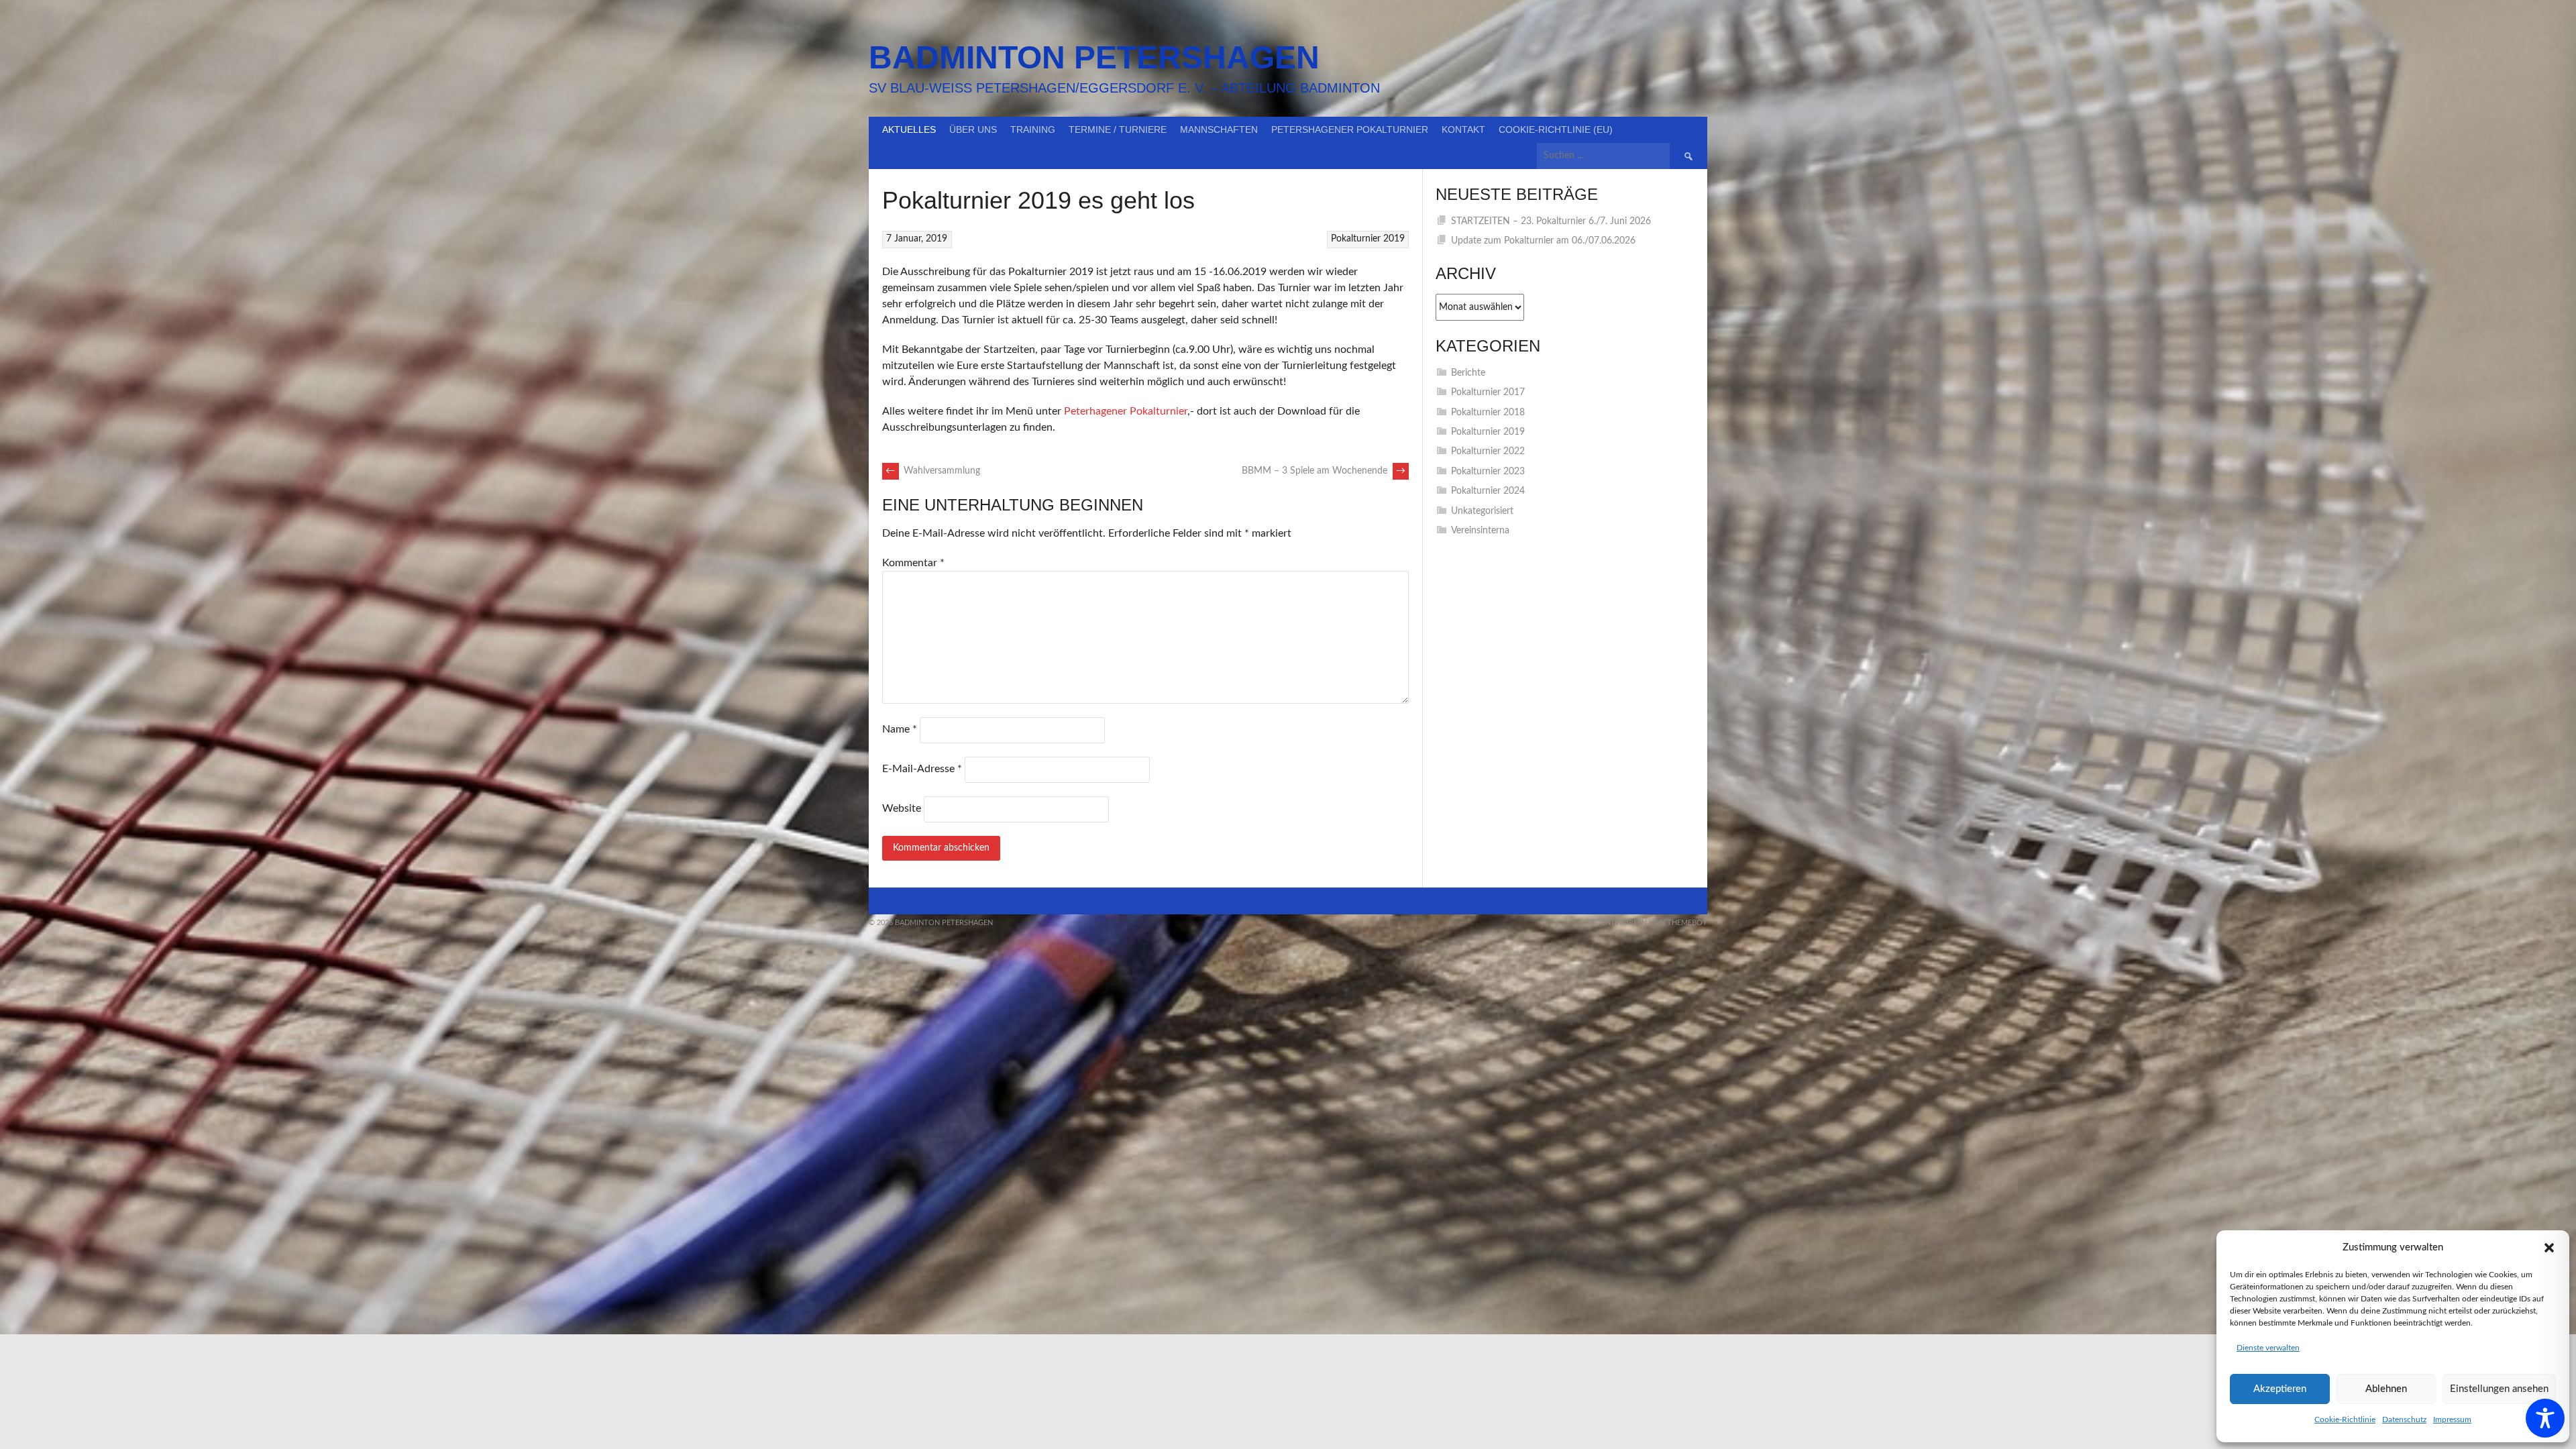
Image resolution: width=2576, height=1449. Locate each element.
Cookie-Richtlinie (2345, 1419)
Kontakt (1463, 129)
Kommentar (913, 563)
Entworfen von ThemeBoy (1654, 923)
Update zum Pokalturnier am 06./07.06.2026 (1543, 241)
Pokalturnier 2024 (1488, 491)
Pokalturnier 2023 (1488, 472)
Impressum (2452, 1419)
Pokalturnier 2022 (1488, 451)
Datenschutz (2404, 1419)
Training (1033, 129)
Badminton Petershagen (1094, 57)
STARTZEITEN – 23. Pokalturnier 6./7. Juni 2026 (1551, 221)
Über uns (973, 129)
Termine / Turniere (1118, 129)
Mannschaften (1219, 129)
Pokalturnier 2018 (1488, 413)
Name (900, 729)
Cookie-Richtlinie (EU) (1556, 129)
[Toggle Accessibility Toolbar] (2545, 1418)
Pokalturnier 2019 (1368, 239)
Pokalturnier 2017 (1488, 392)
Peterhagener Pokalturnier (1126, 411)
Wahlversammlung (933, 471)
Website (902, 808)
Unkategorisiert (1482, 511)
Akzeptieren (2280, 1389)
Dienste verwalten (2268, 1348)
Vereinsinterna (1480, 531)
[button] (2549, 1248)
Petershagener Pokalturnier (1350, 129)
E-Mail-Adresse (922, 769)
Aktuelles (909, 129)
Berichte (1468, 373)
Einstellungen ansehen (2499, 1389)
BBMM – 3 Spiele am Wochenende (1324, 471)
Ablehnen (2386, 1389)
